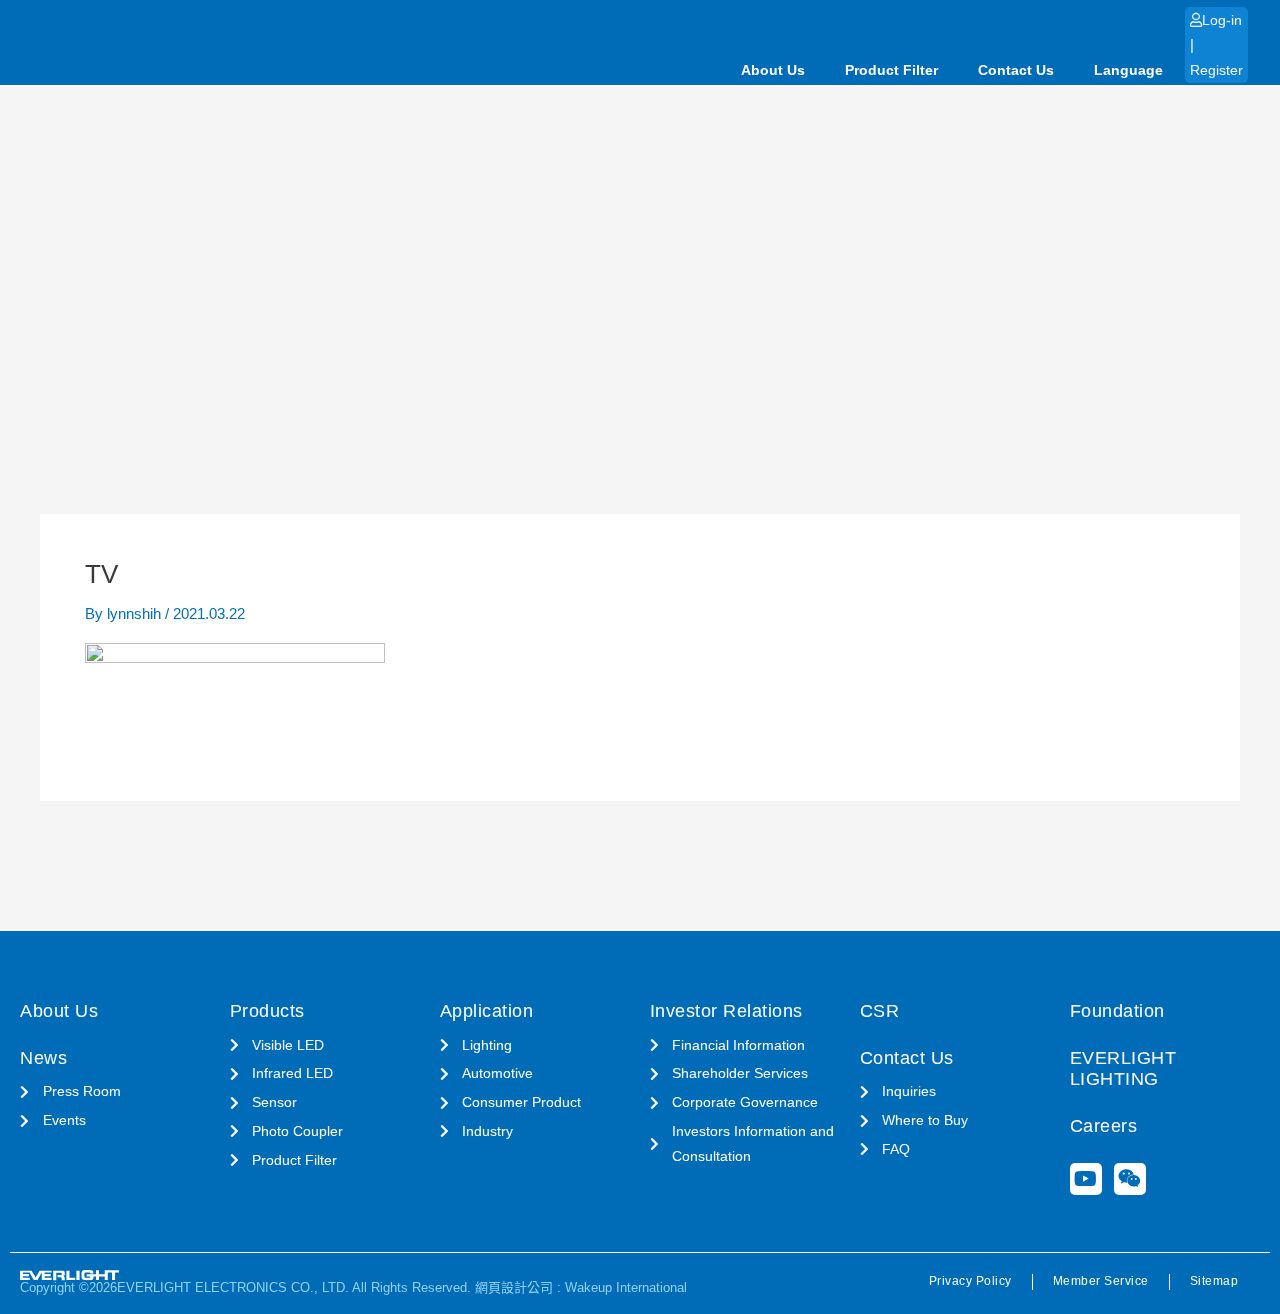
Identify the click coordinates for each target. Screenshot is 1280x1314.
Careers (1104, 1126)
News (43, 1058)
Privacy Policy (970, 1281)
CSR (880, 1011)
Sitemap (1214, 1281)
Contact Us (1016, 70)
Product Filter (891, 70)
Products (267, 1011)
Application (487, 1011)
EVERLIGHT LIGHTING (1123, 1069)
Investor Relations (726, 1011)
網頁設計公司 (514, 1287)
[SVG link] (70, 1275)
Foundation (1117, 1011)
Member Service (1101, 1281)
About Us (773, 70)
